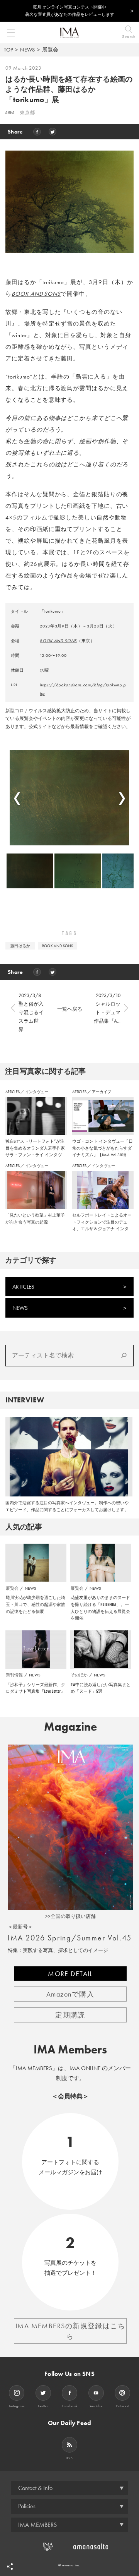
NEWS (27, 50)
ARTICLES (13, 1092)
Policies (27, 2506)
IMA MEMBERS (37, 2525)
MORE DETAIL (70, 1974)
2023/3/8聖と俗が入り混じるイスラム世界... (31, 1012)
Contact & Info (35, 2488)
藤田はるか (20, 946)
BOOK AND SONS (36, 294)
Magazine (70, 1727)
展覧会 (50, 50)
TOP (8, 50)
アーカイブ (102, 1092)
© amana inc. (70, 2565)
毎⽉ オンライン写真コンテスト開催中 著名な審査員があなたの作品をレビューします (70, 11)
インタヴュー (37, 1092)
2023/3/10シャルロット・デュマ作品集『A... (107, 1008)
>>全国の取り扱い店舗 (70, 1916)
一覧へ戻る (70, 1009)
